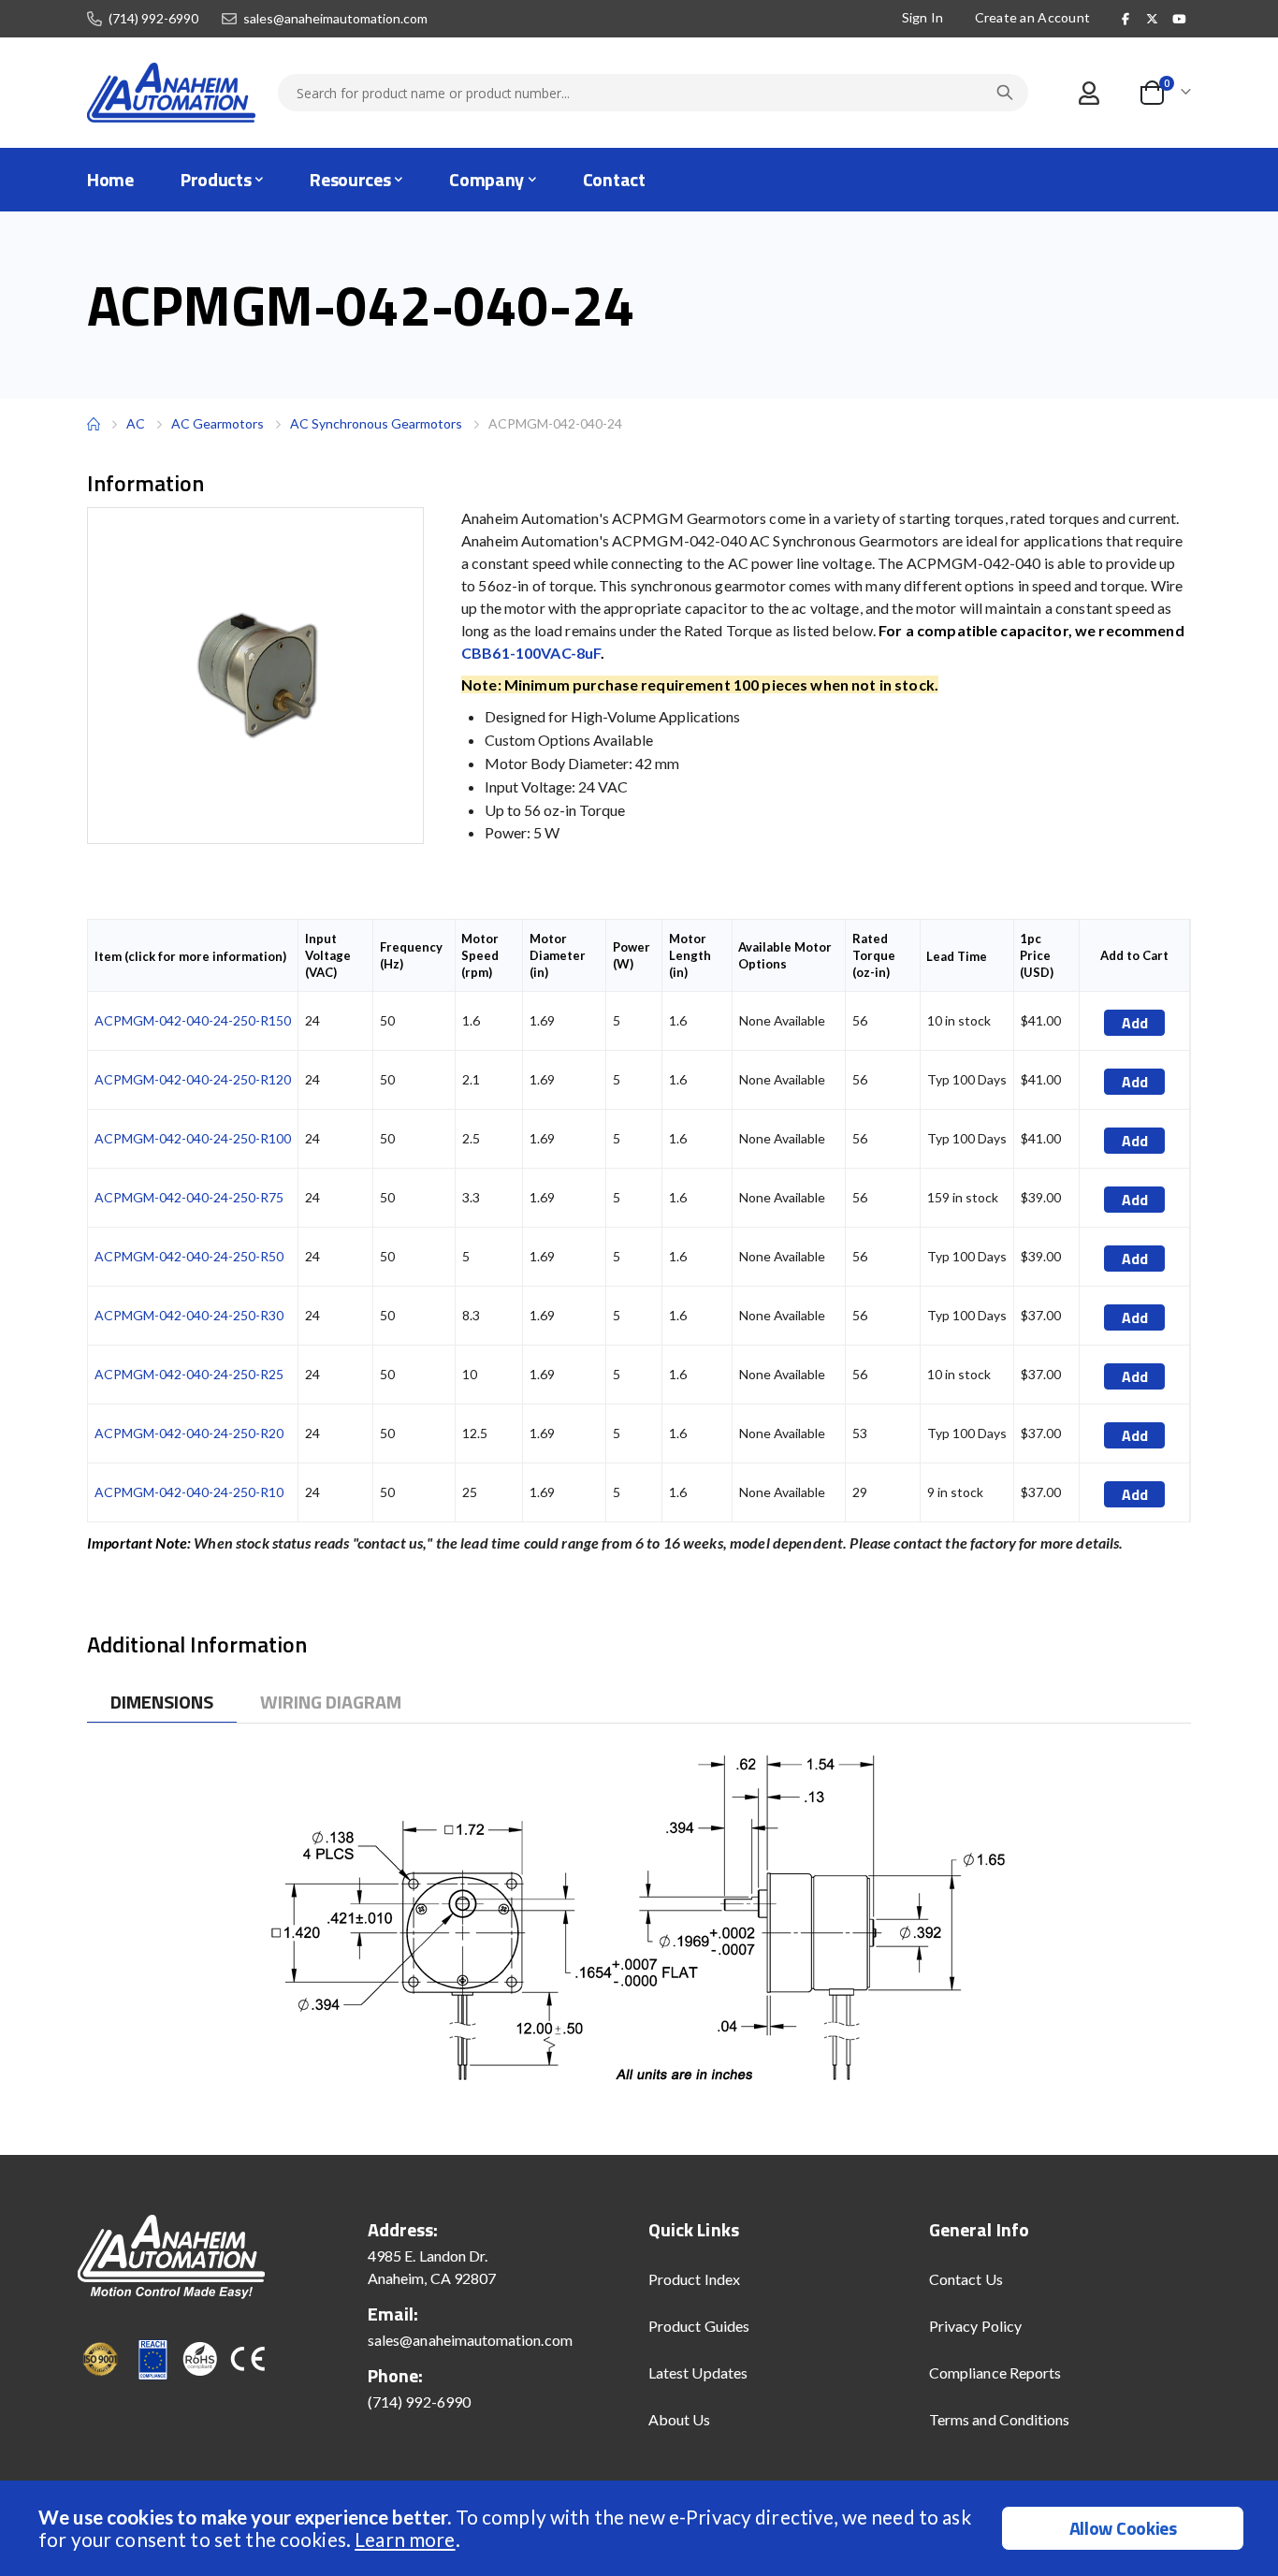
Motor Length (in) (690, 955)
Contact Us (966, 2279)
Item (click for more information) (190, 956)
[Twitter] (1153, 19)
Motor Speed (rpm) (480, 955)
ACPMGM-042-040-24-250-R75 (189, 1197)
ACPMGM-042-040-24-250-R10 (189, 1492)
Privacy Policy (975, 2326)
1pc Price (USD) (1037, 955)
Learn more (405, 2539)
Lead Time (957, 956)
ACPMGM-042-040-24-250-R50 (189, 1256)
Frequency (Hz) (411, 955)
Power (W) (632, 955)
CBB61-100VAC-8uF (531, 653)
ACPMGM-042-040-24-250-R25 (189, 1374)
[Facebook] (1126, 19)
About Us (680, 2419)
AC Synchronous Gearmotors (376, 423)
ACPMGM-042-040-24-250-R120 (193, 1079)
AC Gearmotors (218, 424)
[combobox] (653, 93)
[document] (641, 2528)
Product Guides (699, 2326)
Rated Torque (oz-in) (874, 955)
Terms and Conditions (999, 2419)
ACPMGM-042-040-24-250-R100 (193, 1138)
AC (136, 423)
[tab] (162, 1703)
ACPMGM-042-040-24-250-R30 (189, 1315)
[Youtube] (1179, 19)
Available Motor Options (785, 955)
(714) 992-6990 (153, 19)
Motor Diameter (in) (558, 955)
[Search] (1005, 93)
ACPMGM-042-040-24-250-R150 (193, 1020)
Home (94, 424)
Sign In (923, 17)
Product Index (694, 2279)
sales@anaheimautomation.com (335, 19)
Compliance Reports (995, 2372)
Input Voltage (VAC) (328, 955)
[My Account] (1089, 93)
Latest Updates (698, 2372)
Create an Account (1033, 17)
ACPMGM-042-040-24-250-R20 (189, 1433)
